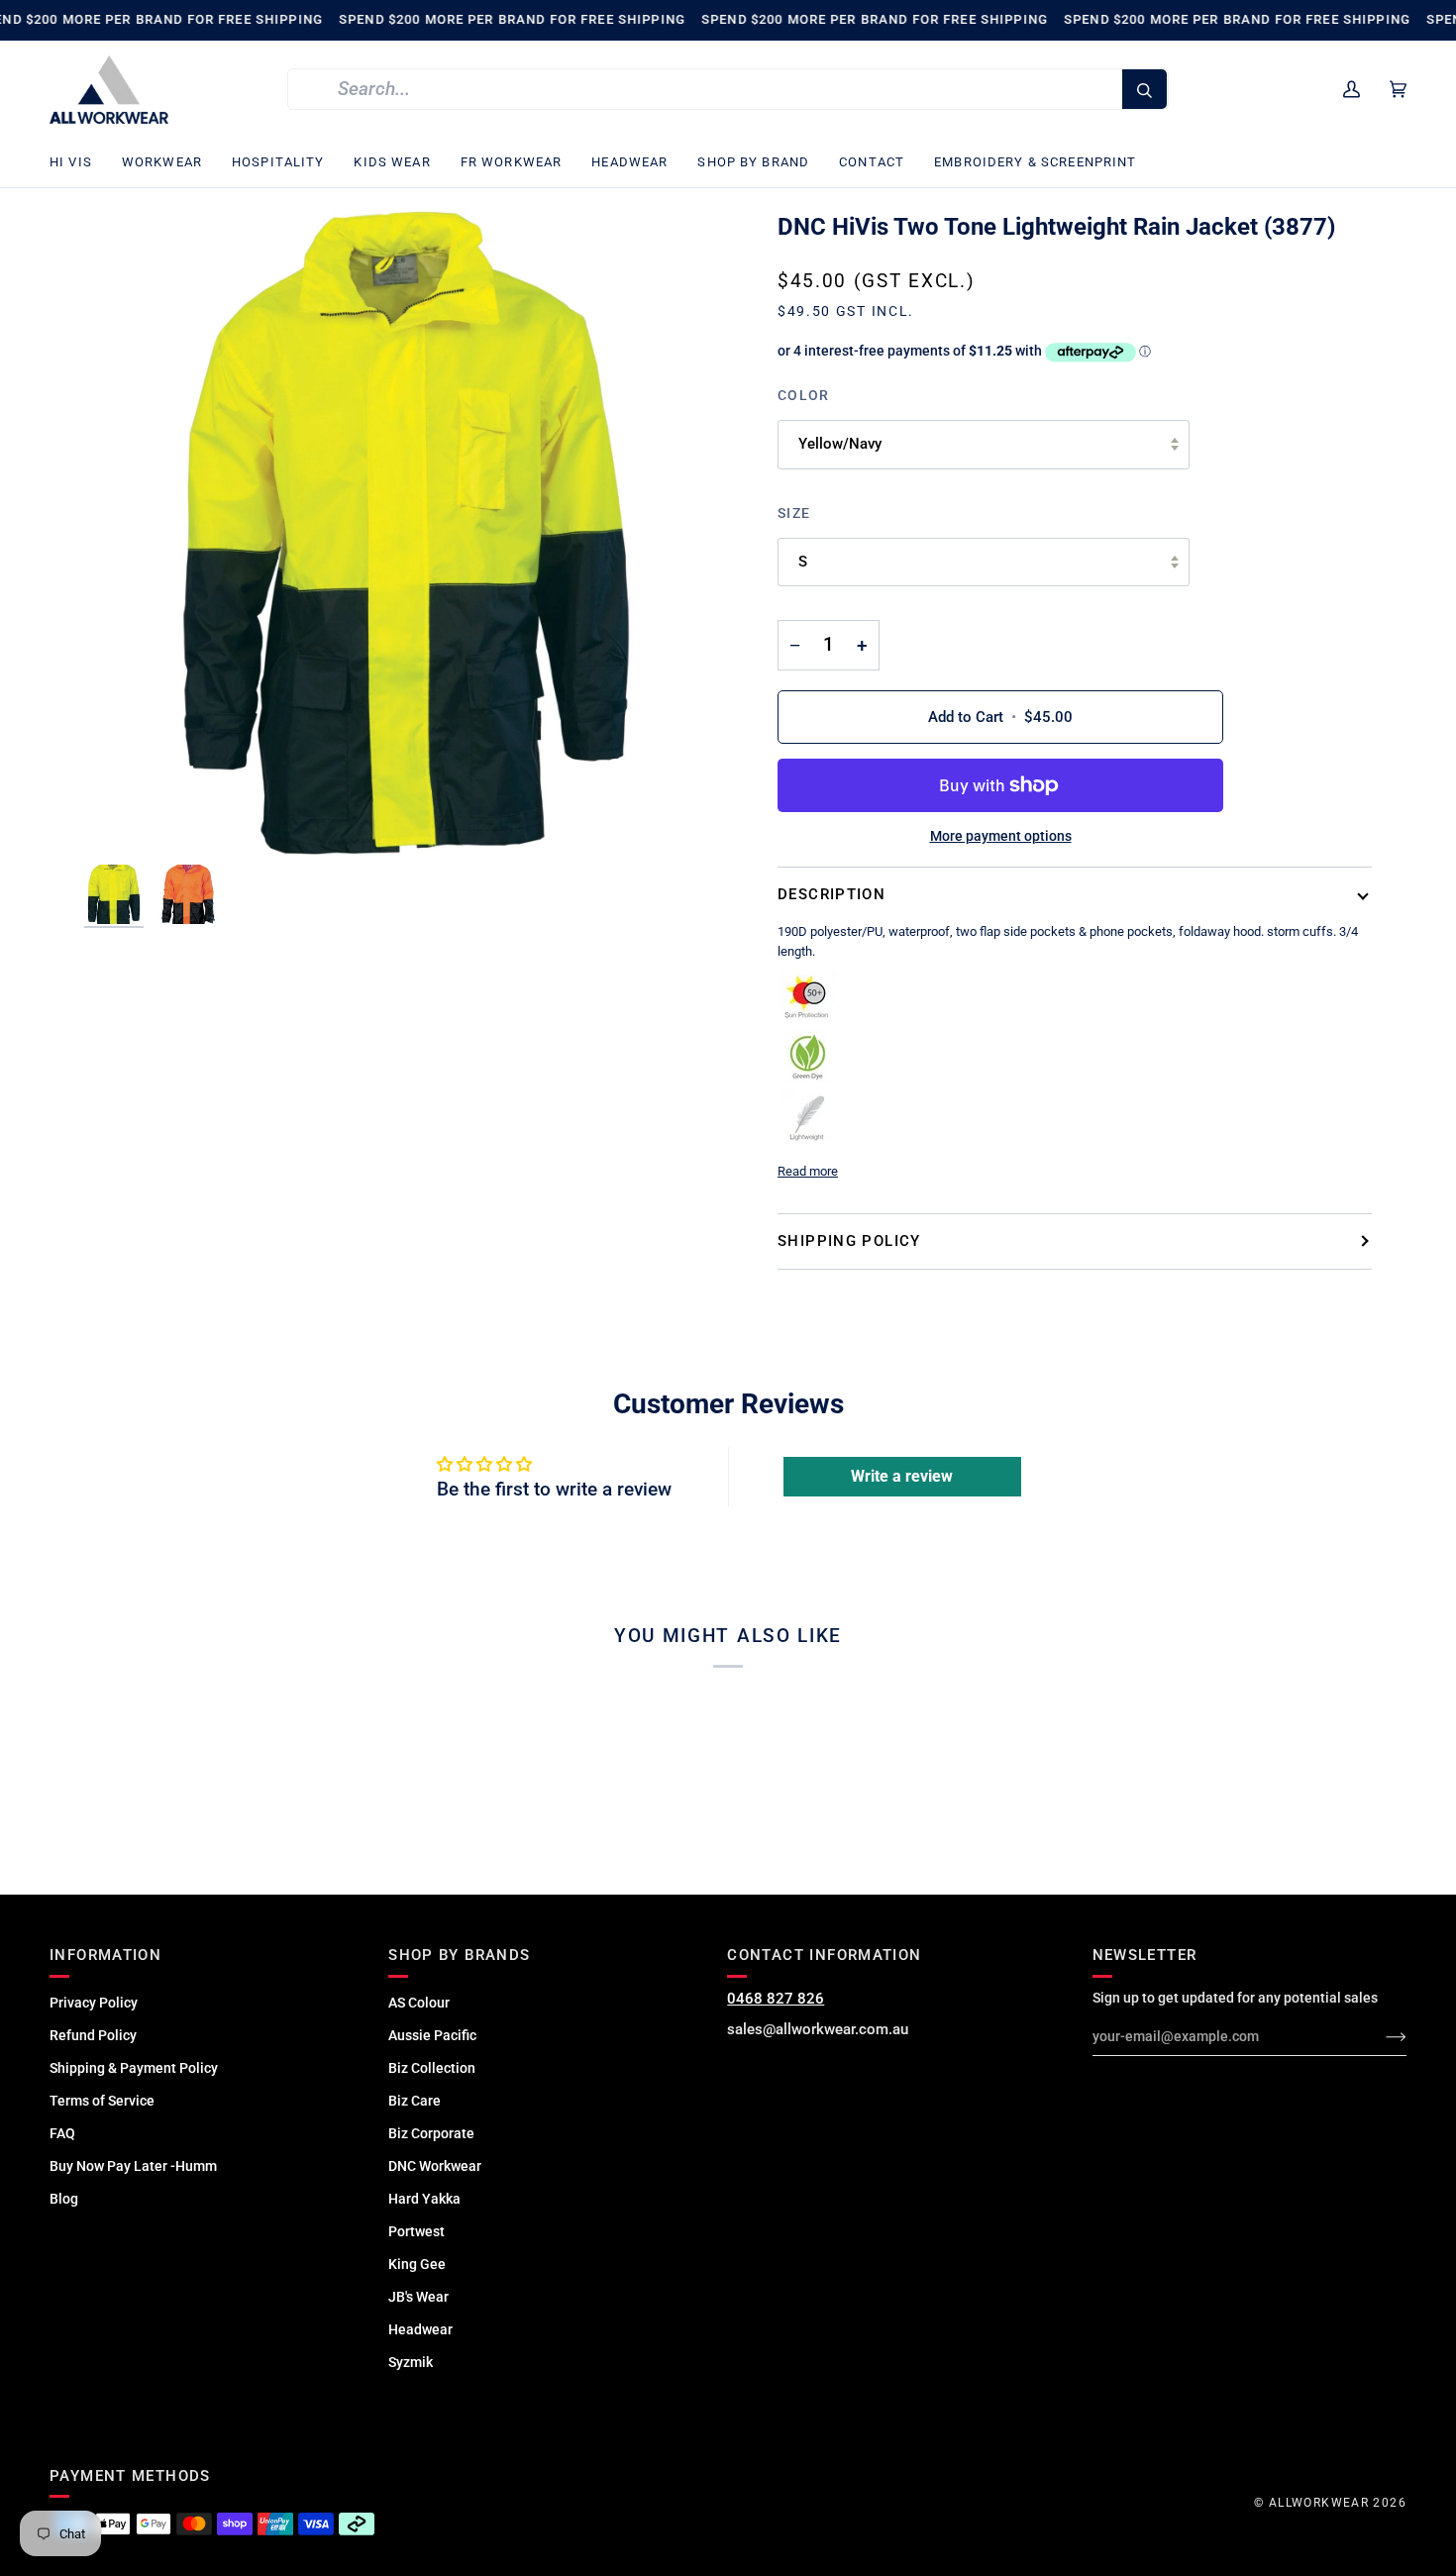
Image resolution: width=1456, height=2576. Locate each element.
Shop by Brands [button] (459, 1955)
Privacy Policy (94, 2003)
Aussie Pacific (432, 2035)
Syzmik (411, 2362)
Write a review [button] (902, 1476)
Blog (64, 2199)
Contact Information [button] (824, 1955)
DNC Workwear (435, 2166)
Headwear (420, 2329)
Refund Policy (93, 2035)
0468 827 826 (776, 1999)
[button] (78, 163)
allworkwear (1319, 2503)
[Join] (1380, 2036)
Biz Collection (432, 2068)
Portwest (416, 2231)
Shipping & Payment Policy (134, 2068)
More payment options (1001, 836)
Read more (808, 1171)
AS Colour (419, 2003)
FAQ (62, 2133)
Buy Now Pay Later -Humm (133, 2166)
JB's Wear (418, 2297)
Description (832, 894)
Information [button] (105, 1955)
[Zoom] (406, 533)
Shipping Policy (849, 1241)
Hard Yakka (424, 2199)
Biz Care (415, 2101)
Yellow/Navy (840, 444)
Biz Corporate (431, 2133)
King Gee (417, 2264)
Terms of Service (102, 2101)
